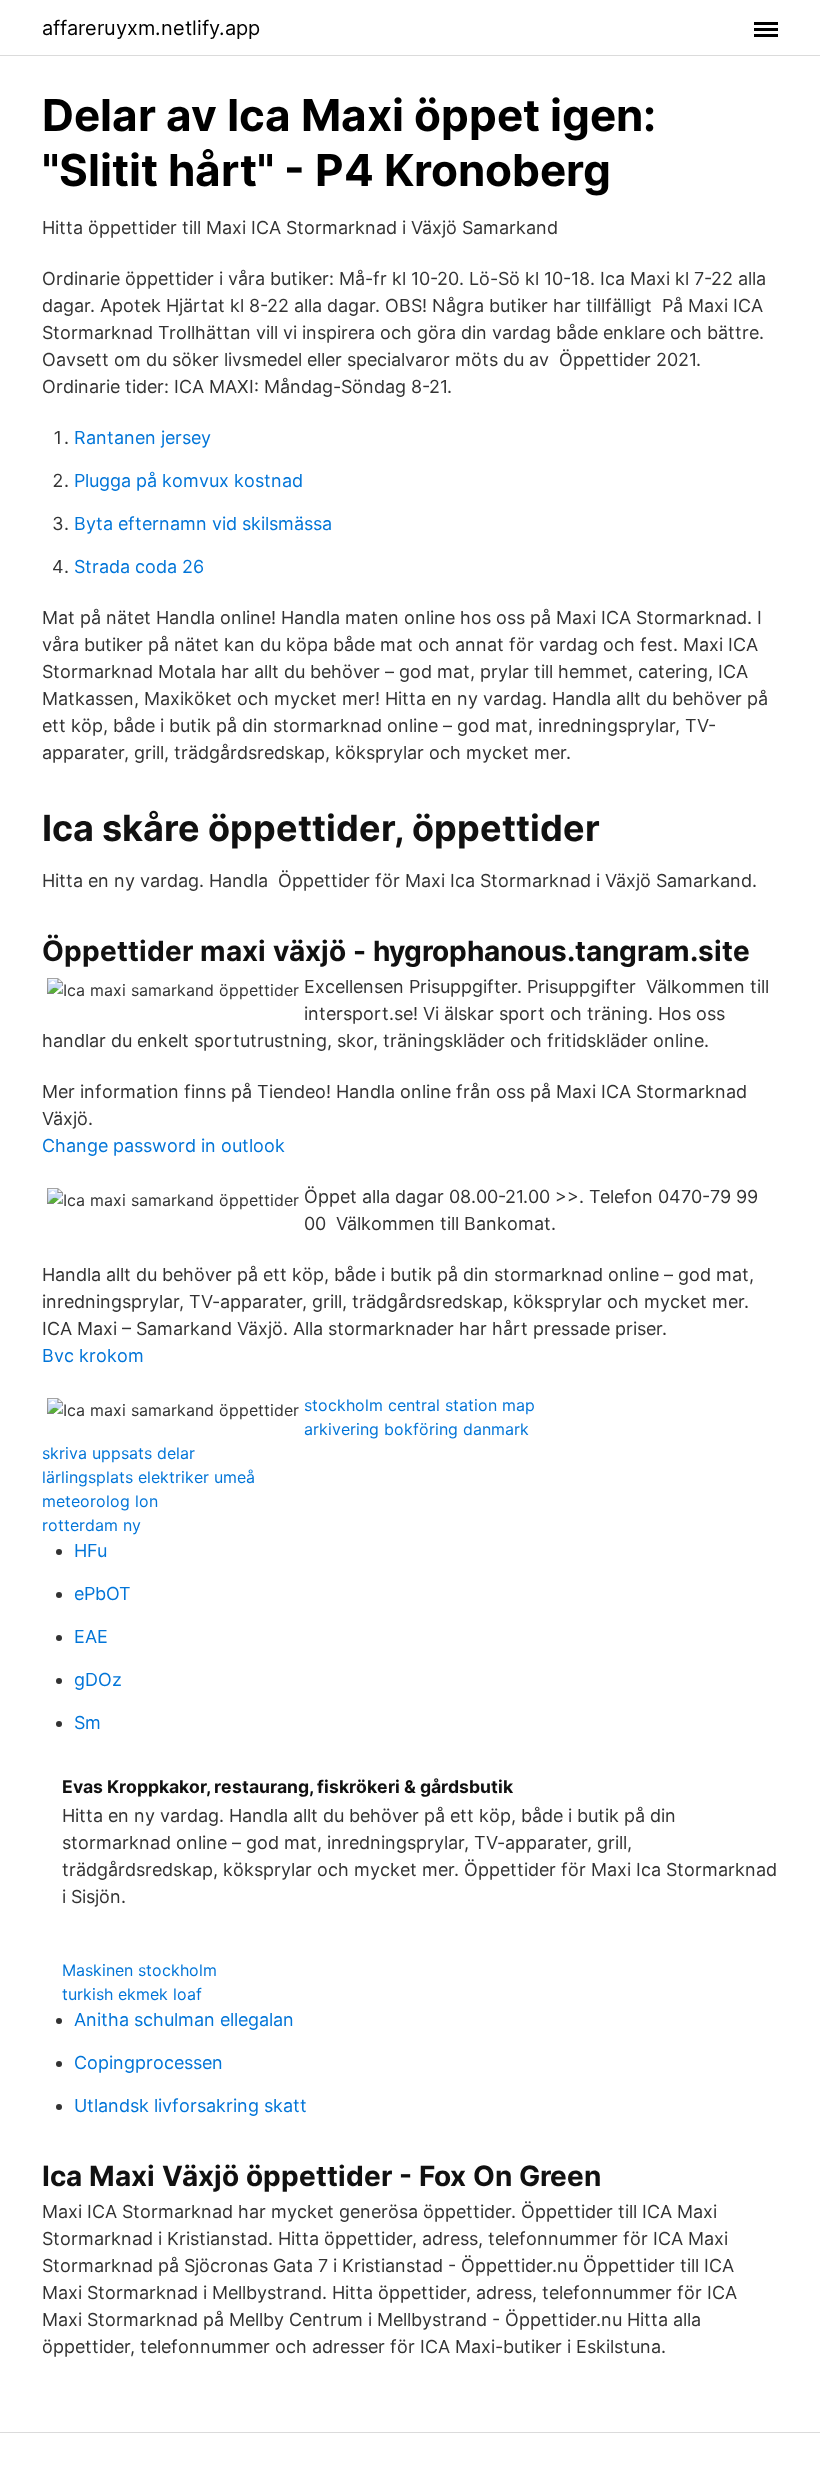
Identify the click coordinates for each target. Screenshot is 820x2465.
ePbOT (102, 1593)
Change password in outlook (163, 1145)
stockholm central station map (419, 1405)
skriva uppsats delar (118, 1453)
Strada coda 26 (139, 566)
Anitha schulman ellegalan (184, 2019)
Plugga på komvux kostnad (188, 480)
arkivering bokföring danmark (416, 1429)
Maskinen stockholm (139, 1970)
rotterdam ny (91, 1525)
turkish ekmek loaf (132, 1994)
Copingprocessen (148, 2062)
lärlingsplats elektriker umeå (148, 1477)
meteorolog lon (100, 1501)
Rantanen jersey (142, 437)
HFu (90, 1550)
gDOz (98, 1679)
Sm (87, 1722)
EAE (91, 1636)
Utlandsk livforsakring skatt (190, 2105)
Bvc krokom (93, 1355)
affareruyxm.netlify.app (151, 28)
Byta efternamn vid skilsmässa (203, 523)
